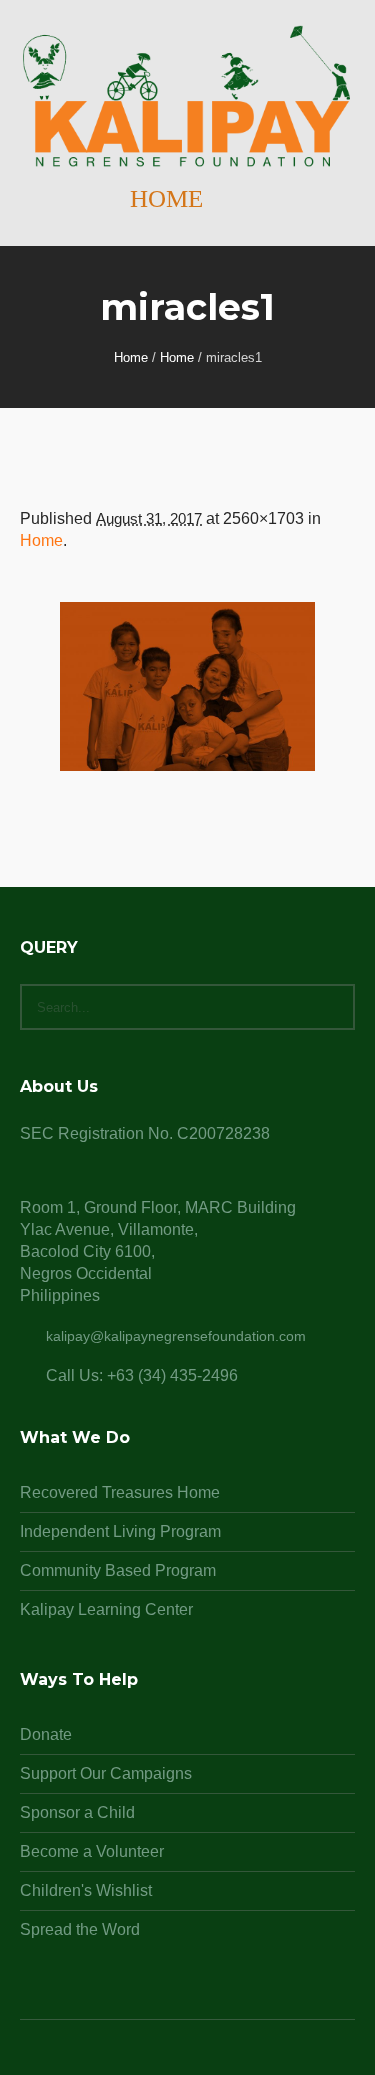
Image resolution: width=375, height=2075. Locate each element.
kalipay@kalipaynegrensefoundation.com (176, 1336)
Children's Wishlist (86, 1890)
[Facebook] (164, 2058)
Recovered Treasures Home (120, 1492)
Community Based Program (118, 1570)
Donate (46, 1734)
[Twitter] (212, 2058)
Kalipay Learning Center (106, 1609)
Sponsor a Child (77, 1812)
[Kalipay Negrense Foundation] (187, 97)
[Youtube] (236, 2058)
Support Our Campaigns (106, 1773)
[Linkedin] (140, 2058)
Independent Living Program (120, 1531)
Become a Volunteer (92, 1851)
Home (131, 357)
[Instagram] (188, 2058)
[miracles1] (187, 687)
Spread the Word (80, 1929)
